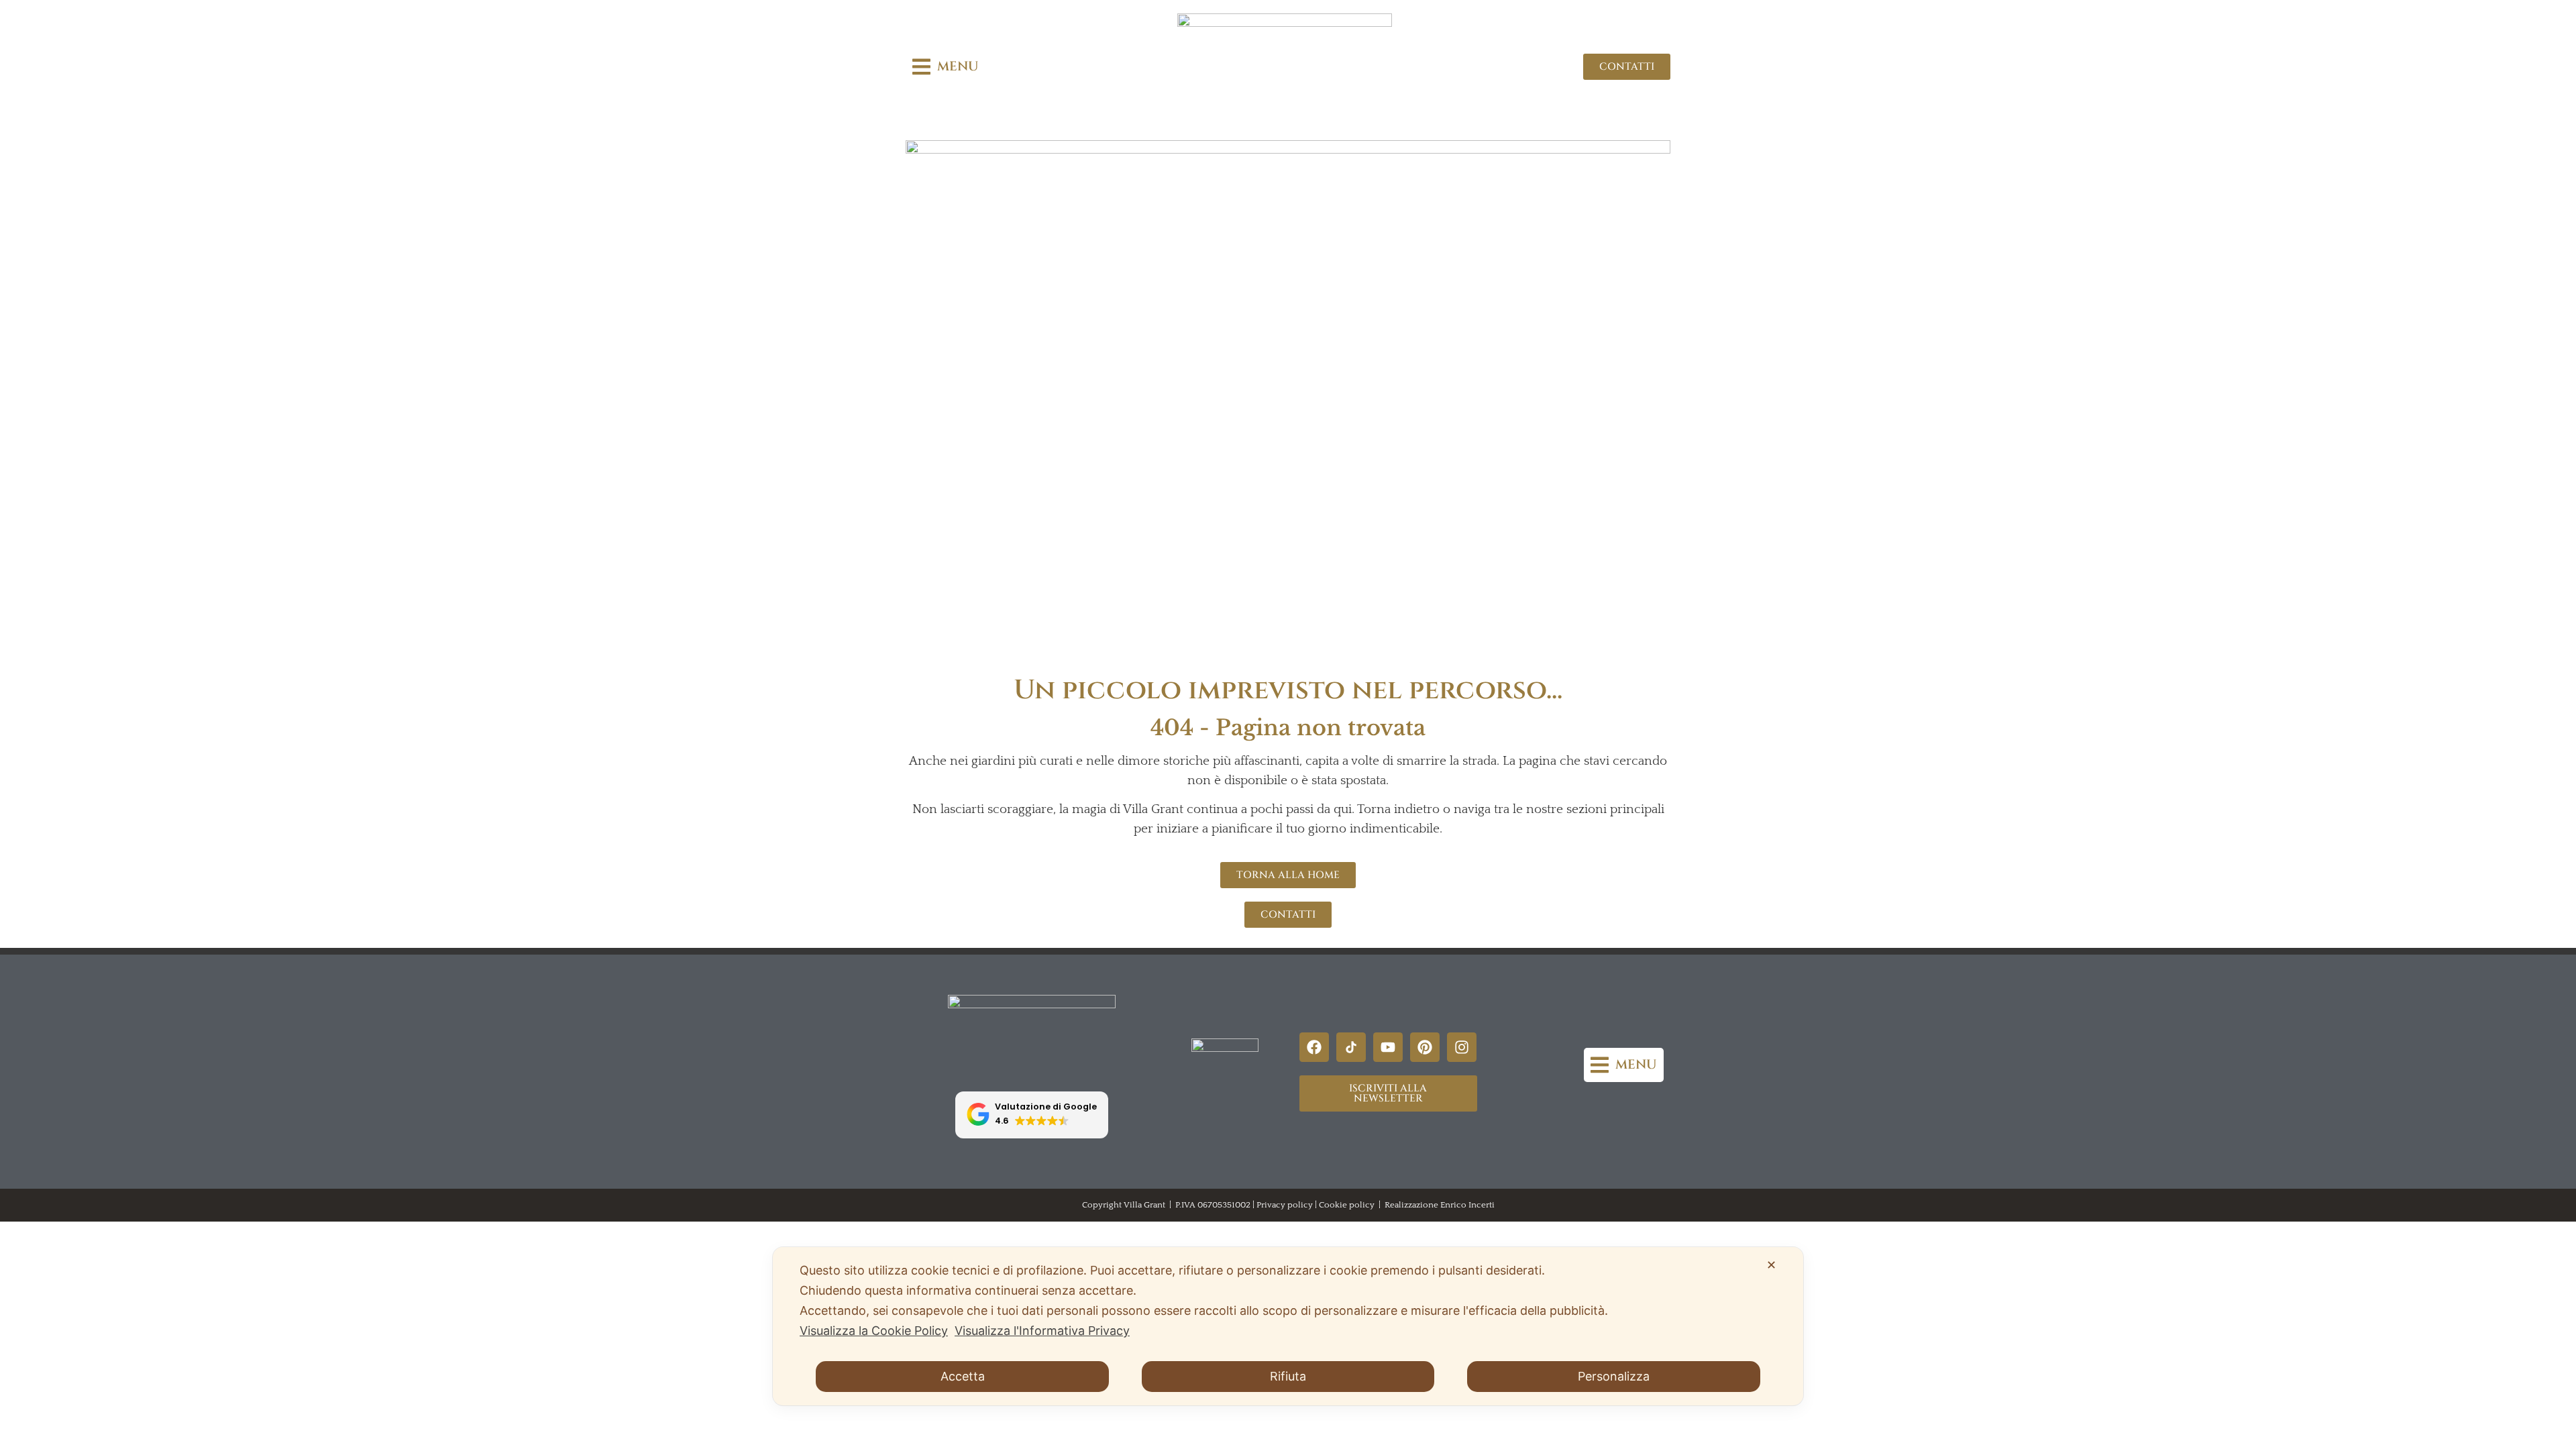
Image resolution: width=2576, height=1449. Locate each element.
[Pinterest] (1425, 1047)
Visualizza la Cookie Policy (874, 1331)
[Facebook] (1314, 1047)
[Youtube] (1388, 1047)
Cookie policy (1347, 1205)
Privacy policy (1285, 1205)
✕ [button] (1771, 1265)
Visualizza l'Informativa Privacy (1042, 1331)
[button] (946, 67)
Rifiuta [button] (1288, 1376)
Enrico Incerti (1467, 1205)
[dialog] (1288, 1326)
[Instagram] (1462, 1047)
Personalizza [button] (1614, 1376)
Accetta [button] (963, 1376)
